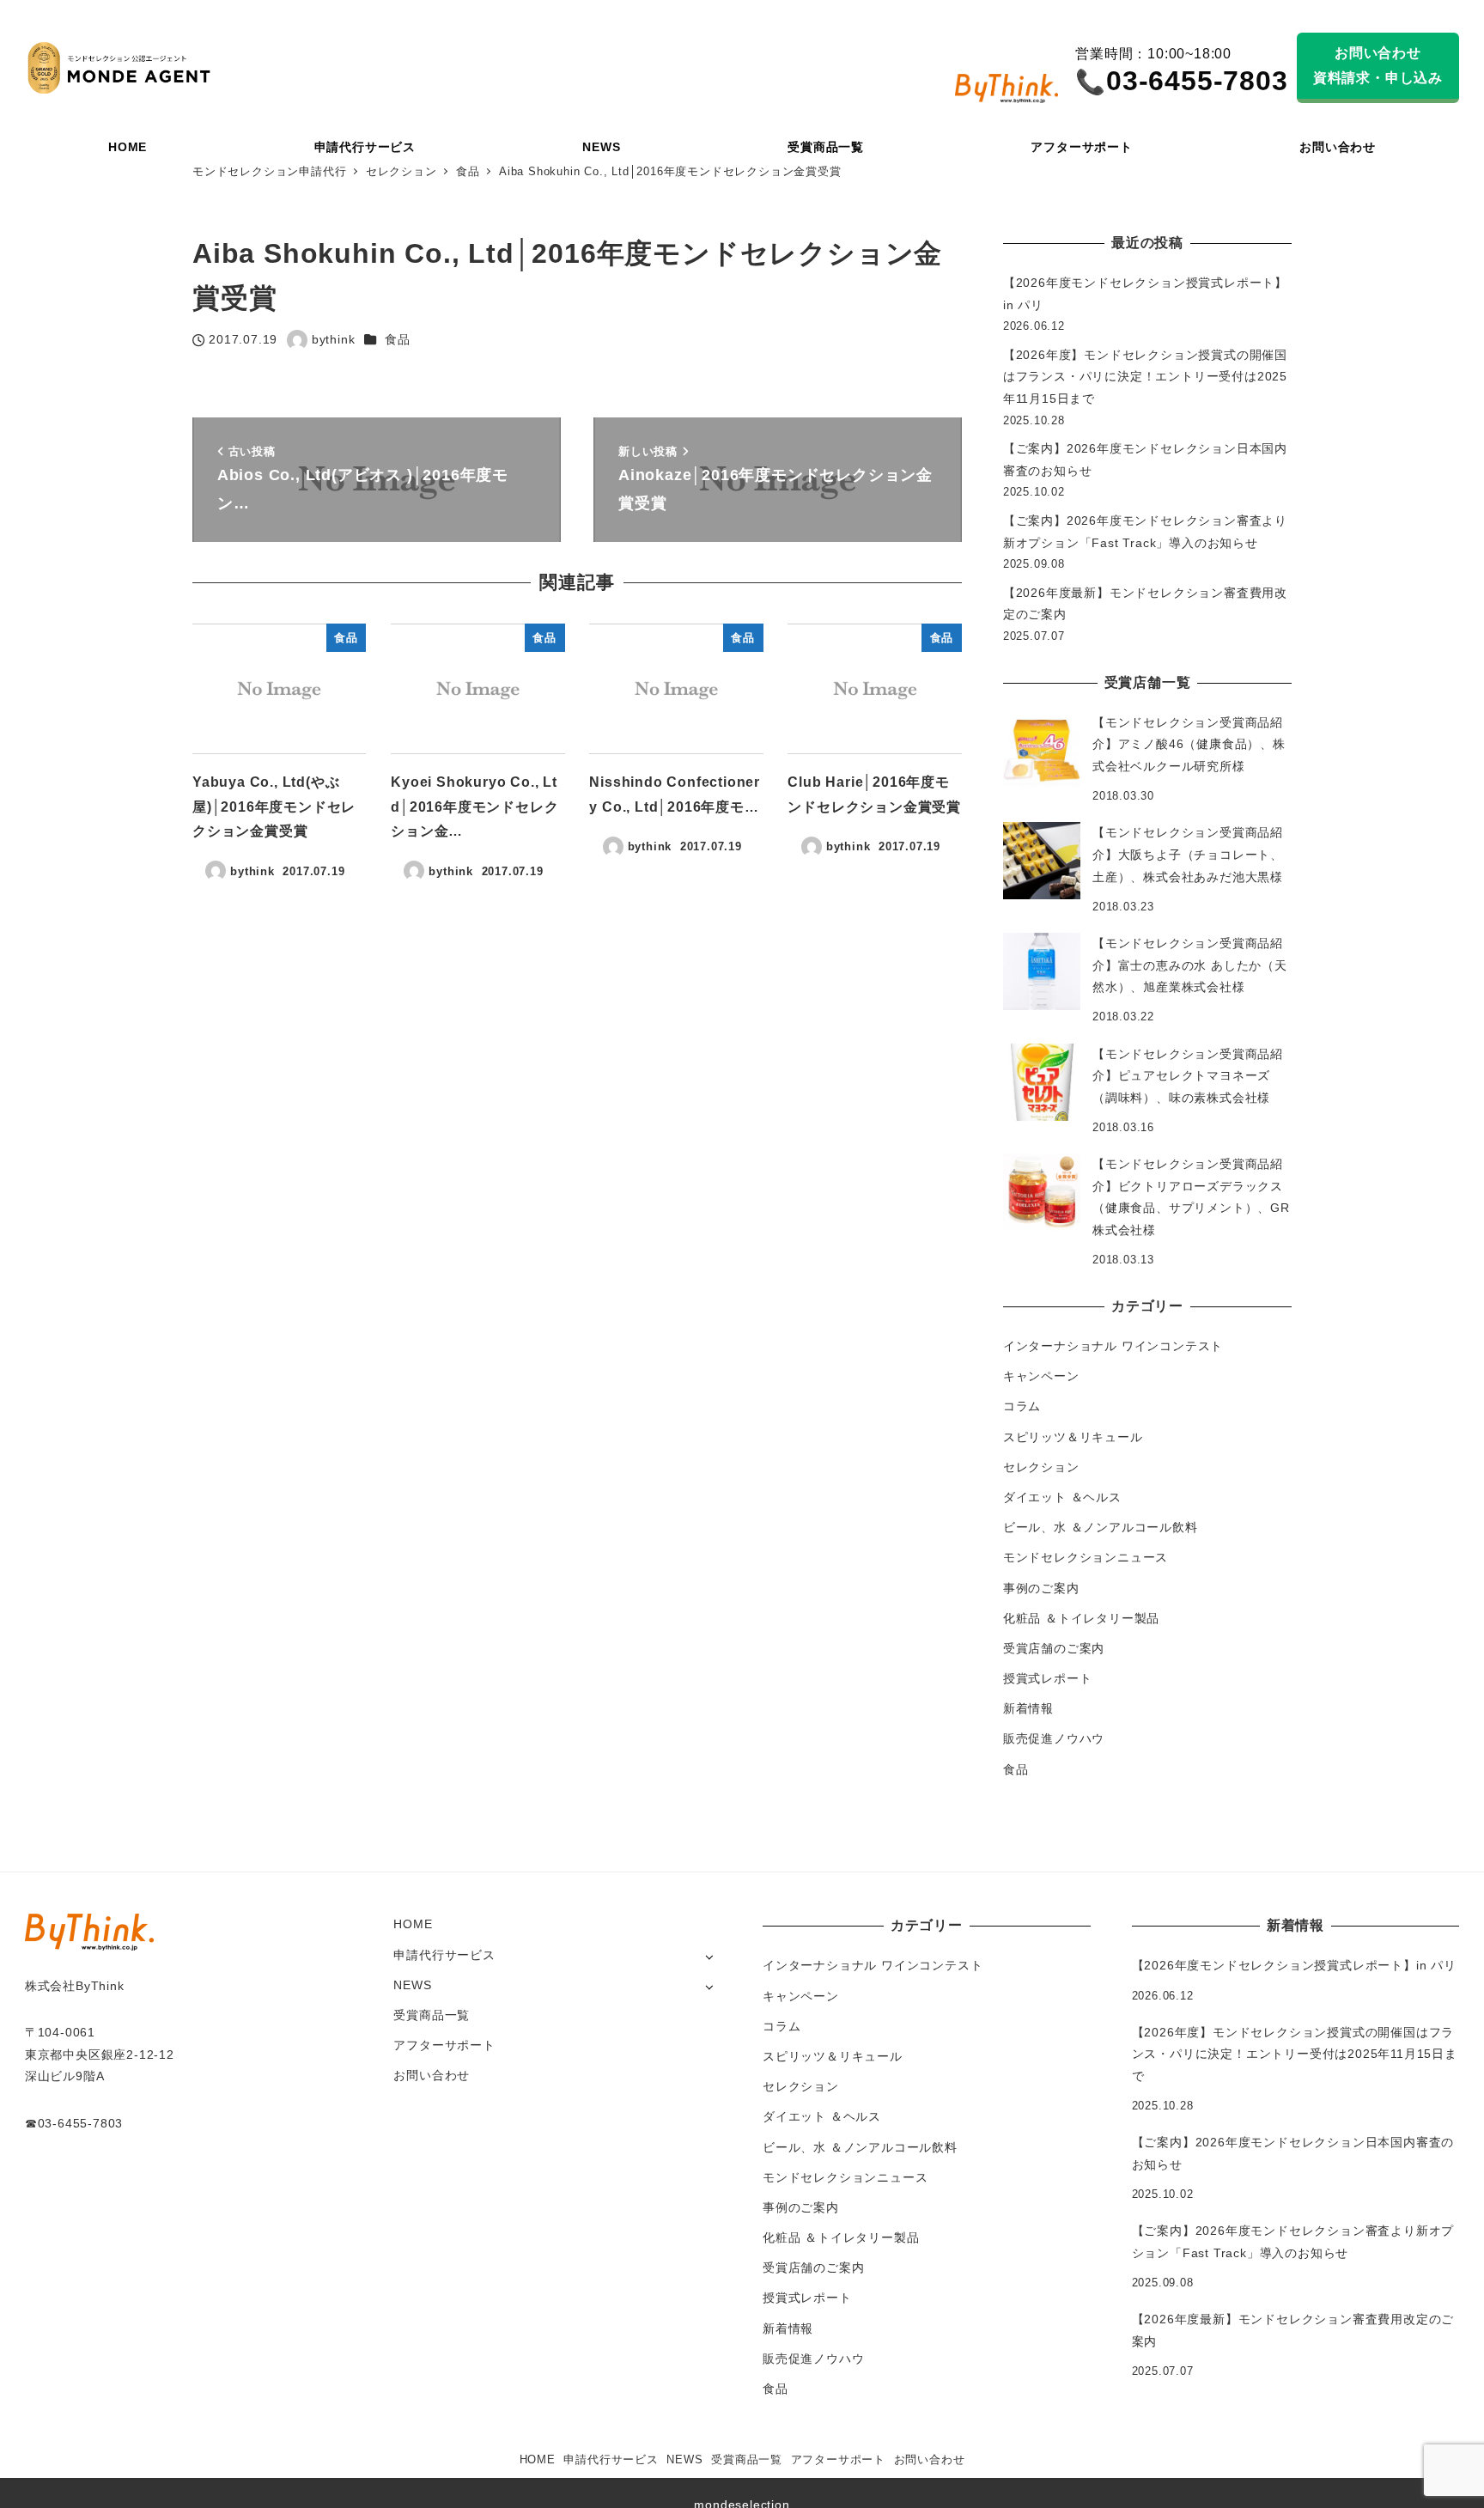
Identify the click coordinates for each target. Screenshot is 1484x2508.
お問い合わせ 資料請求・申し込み (1378, 65)
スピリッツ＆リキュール (1073, 1437)
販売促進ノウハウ (1054, 1738)
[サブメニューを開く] (709, 1956)
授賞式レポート (1048, 1678)
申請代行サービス (444, 1955)
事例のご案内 (1041, 1588)
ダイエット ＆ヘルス (1062, 1497)
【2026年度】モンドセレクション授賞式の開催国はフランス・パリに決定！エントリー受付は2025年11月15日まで (1145, 377)
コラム (1022, 1406)
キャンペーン (1041, 1376)
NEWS (412, 1985)
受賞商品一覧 (432, 2015)
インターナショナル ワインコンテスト (1113, 1346)
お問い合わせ (432, 2075)
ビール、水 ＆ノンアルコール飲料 (1101, 1527)
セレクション (1041, 1467)
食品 (398, 339)
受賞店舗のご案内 (1054, 1648)
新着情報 (1028, 1708)
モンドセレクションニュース (1086, 1557)
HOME (413, 1924)
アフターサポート (444, 2045)
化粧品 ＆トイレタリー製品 (1081, 1618)
